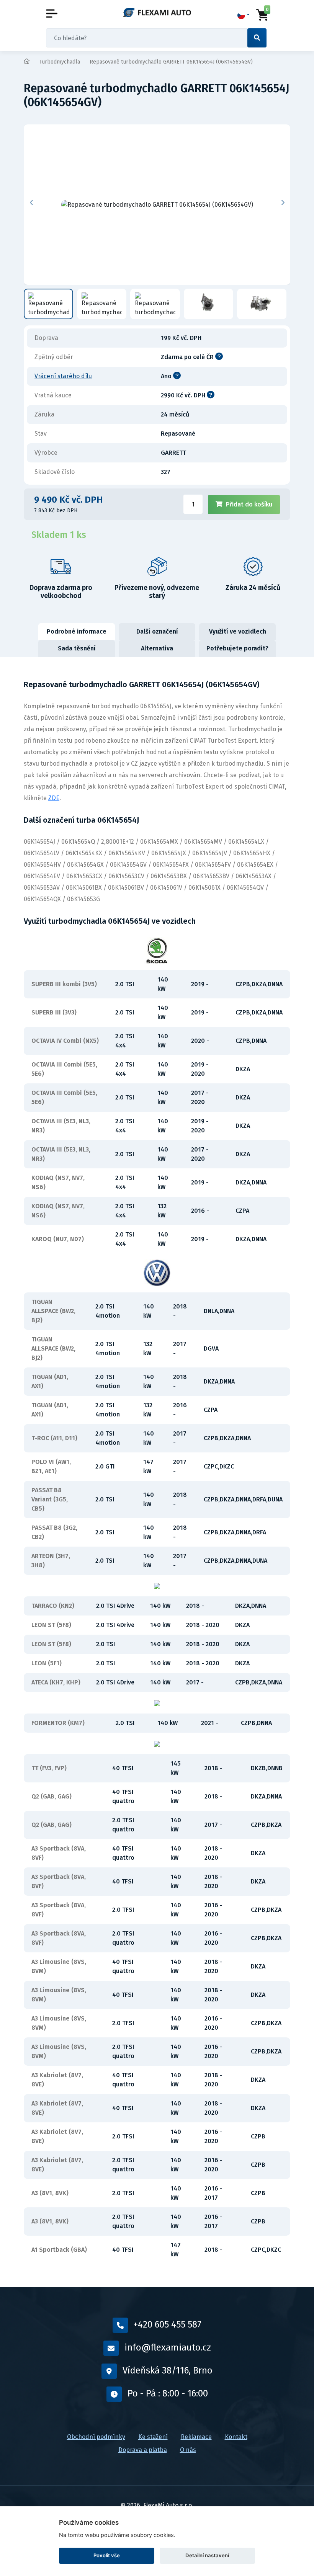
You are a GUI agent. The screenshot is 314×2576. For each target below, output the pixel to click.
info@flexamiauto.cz (168, 2347)
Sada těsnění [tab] (77, 648)
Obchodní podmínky (96, 2437)
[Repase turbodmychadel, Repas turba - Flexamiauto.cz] (157, 12)
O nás (188, 2450)
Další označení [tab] (157, 631)
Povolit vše (107, 2555)
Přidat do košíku (249, 504)
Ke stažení (153, 2437)
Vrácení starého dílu (63, 376)
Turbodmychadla (60, 62)
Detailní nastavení (207, 2555)
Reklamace (196, 2437)
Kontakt (236, 2437)
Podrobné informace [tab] (77, 631)
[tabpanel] (157, 1472)
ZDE (54, 798)
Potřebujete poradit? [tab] (237, 648)
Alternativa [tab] (157, 648)
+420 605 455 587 (168, 2324)
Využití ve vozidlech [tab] (238, 631)
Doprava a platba (143, 2450)
